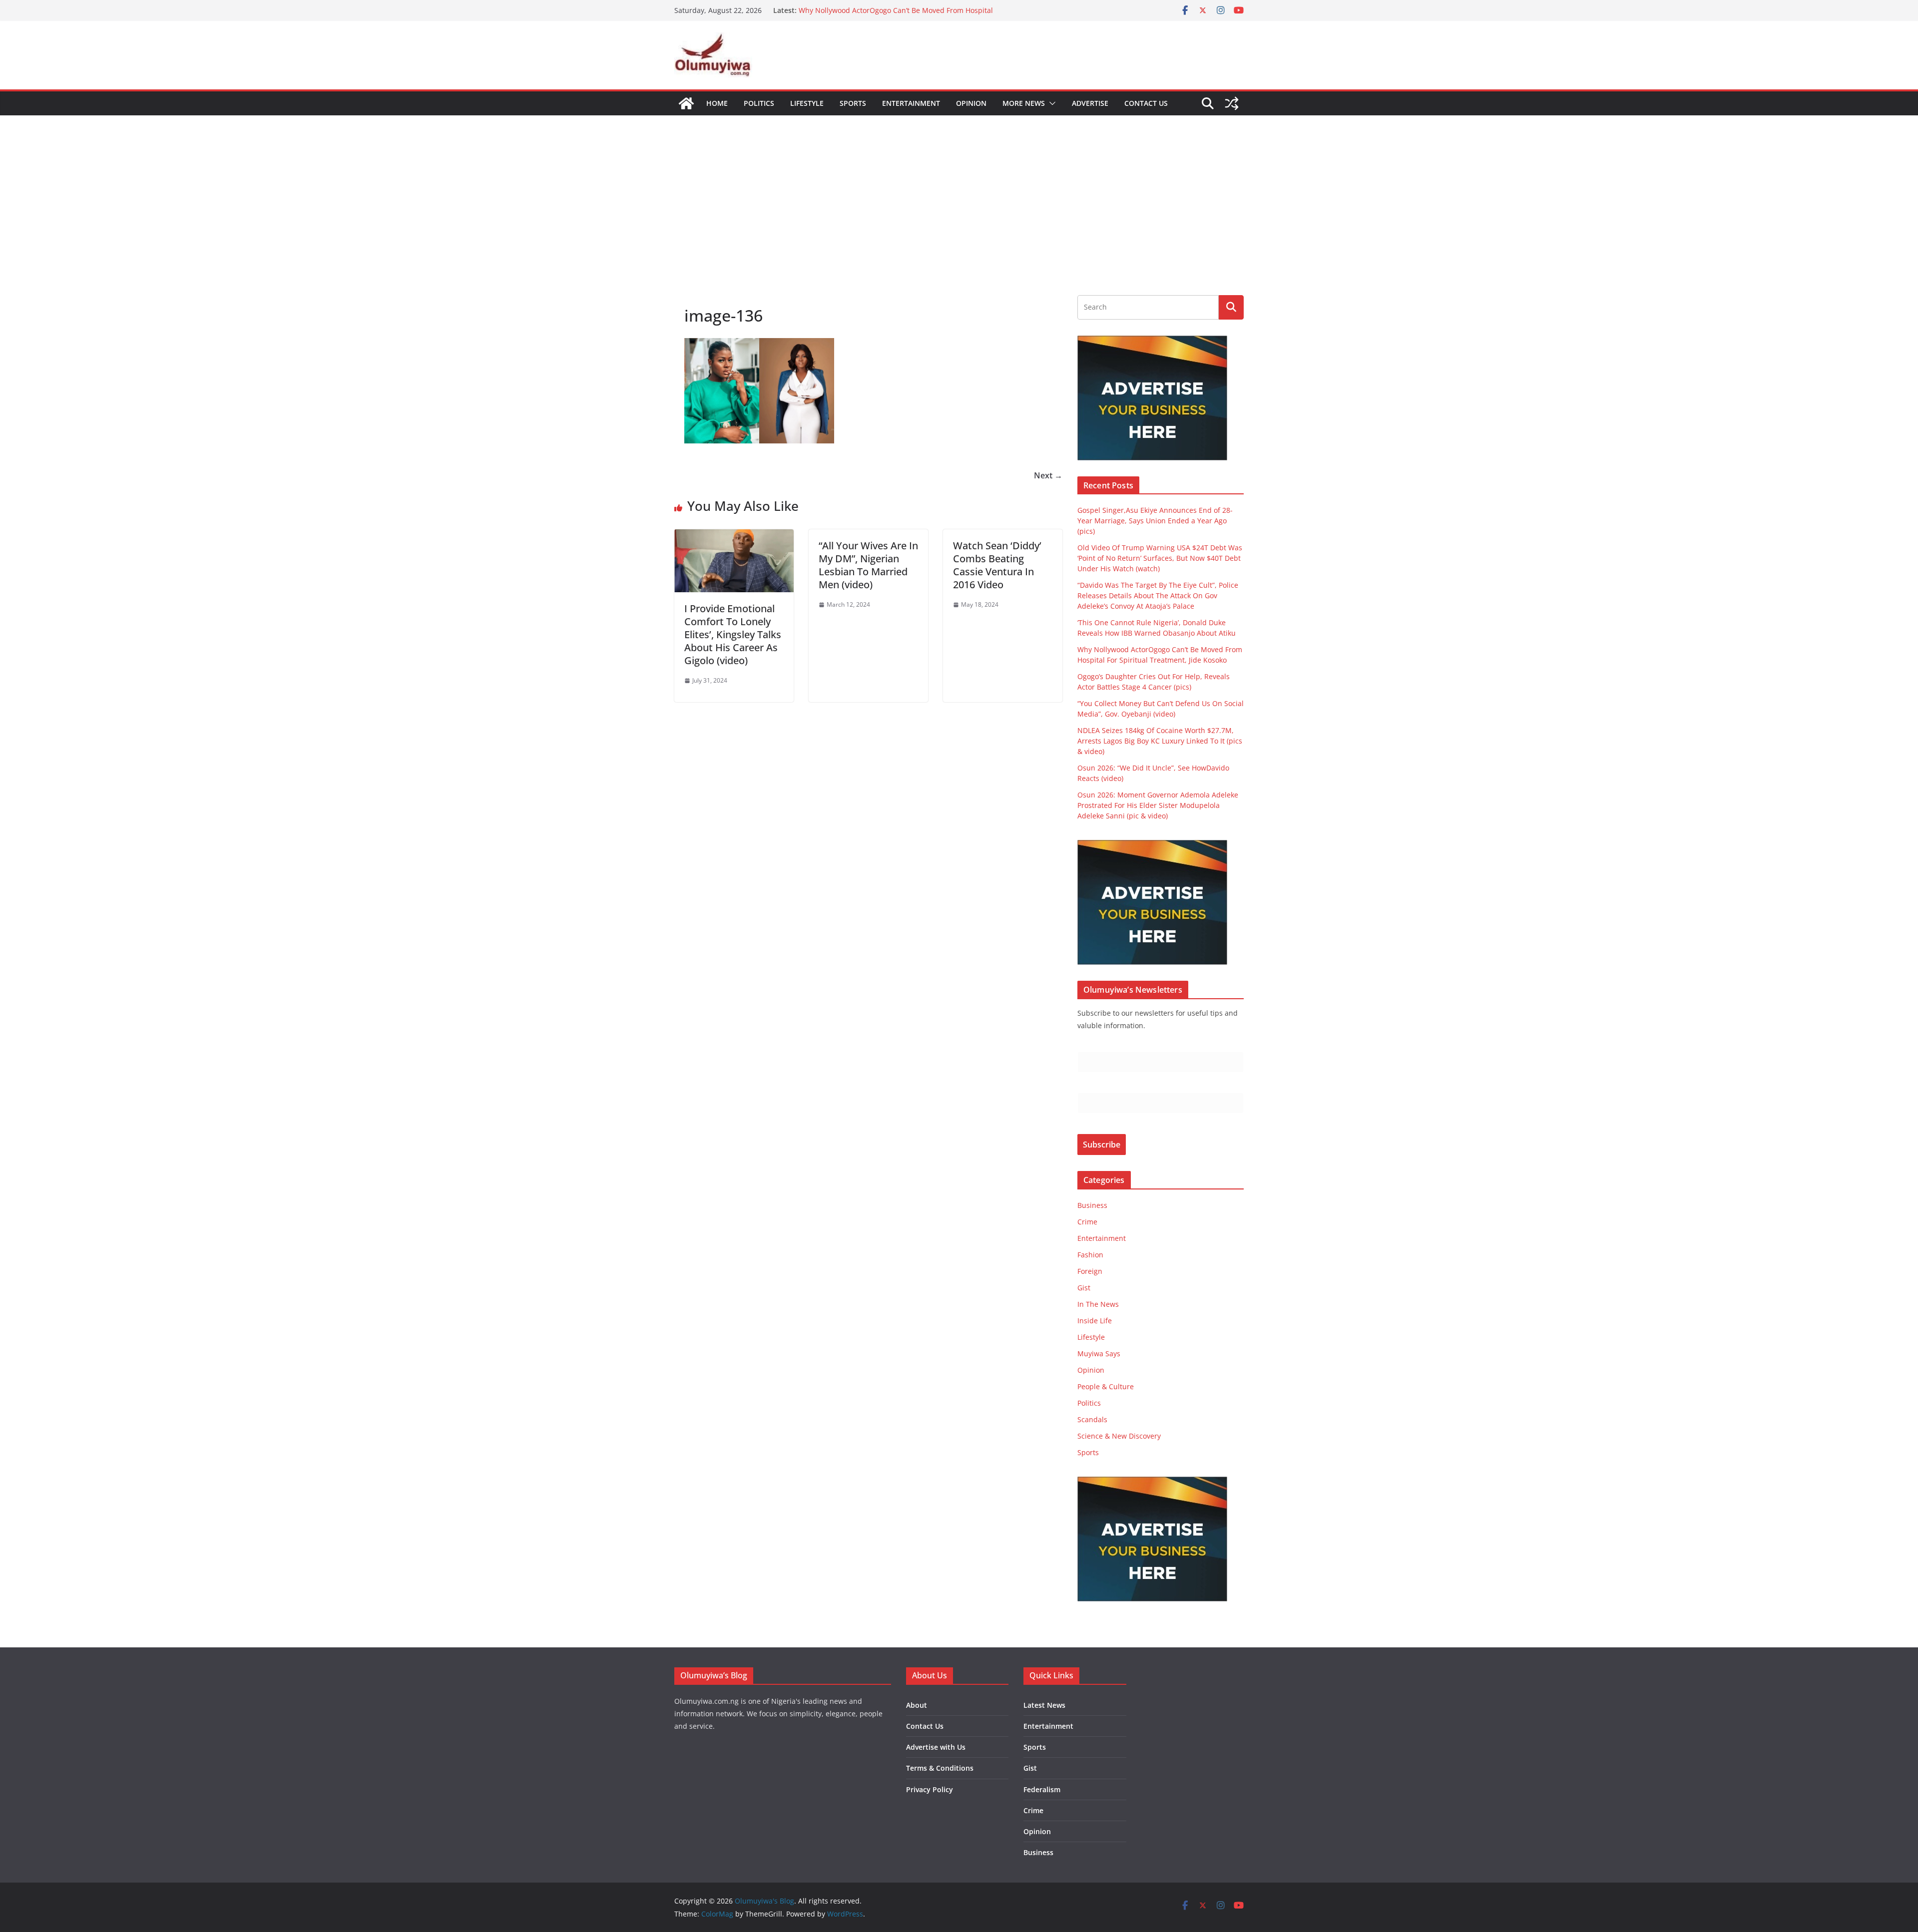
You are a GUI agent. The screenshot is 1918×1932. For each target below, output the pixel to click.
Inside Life (1095, 1321)
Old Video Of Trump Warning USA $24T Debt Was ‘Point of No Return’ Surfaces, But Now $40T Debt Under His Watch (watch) (1160, 558)
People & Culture (1106, 1386)
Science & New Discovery (1119, 1436)
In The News (1098, 1304)
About (917, 1705)
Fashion (1090, 1255)
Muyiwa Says (1099, 1353)
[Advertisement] (959, 190)
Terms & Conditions (940, 1768)
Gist (1084, 1288)
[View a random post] (1232, 103)
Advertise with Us (936, 1747)
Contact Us (1146, 103)
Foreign (1090, 1271)
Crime (1087, 1222)
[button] (1050, 103)
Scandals (1092, 1419)
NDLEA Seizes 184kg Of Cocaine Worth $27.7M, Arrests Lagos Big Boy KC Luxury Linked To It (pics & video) (1160, 741)
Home (717, 103)
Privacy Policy (930, 1789)
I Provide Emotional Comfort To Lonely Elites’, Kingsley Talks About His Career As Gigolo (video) (733, 634)
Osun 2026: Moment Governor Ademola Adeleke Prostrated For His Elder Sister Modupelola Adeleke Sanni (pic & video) (1158, 805)
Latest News (1044, 1705)
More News (1024, 103)
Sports (853, 103)
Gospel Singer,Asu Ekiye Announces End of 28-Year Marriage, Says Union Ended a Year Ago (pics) (1155, 521)
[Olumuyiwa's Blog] (686, 103)
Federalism (1042, 1789)
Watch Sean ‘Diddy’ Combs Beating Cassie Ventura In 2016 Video (997, 565)
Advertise (1090, 103)
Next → (1048, 475)
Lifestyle (807, 103)
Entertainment (911, 103)
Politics (759, 103)
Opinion (971, 103)
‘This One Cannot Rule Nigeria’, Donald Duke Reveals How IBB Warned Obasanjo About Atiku (895, 15)
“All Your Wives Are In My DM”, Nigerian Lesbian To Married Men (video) (868, 565)
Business (1092, 1205)
